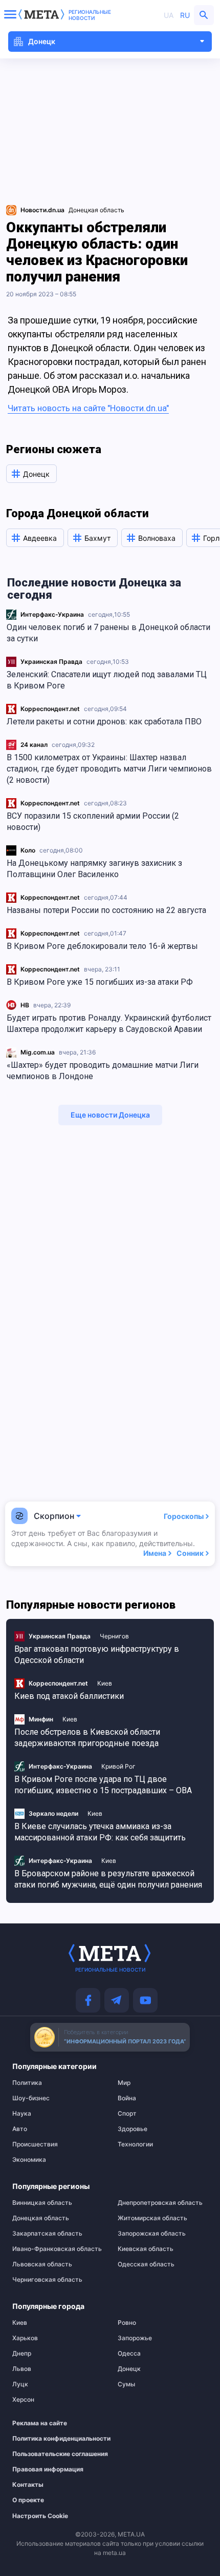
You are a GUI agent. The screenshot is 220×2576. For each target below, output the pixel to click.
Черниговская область (47, 2280)
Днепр (22, 2354)
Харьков (25, 2338)
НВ (25, 1005)
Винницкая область (42, 2203)
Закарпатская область (47, 2234)
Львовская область (42, 2264)
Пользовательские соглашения (52, 2454)
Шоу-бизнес (31, 2098)
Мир (124, 2083)
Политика (27, 2083)
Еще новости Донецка (110, 1115)
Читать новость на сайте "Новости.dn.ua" (88, 408)
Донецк (129, 2369)
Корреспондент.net (50, 709)
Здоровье (133, 2129)
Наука (22, 2114)
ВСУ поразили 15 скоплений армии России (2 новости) (93, 822)
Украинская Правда (51, 662)
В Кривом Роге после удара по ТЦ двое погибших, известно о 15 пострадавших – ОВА (103, 1785)
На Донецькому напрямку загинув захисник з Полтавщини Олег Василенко (94, 869)
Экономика (29, 2160)
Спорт (127, 2114)
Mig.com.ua (38, 1052)
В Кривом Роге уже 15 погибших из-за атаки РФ (100, 982)
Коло (28, 850)
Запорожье (135, 2338)
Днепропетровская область (160, 2203)
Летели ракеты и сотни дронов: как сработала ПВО (104, 722)
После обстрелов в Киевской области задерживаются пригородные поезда (87, 1738)
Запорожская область (152, 2234)
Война (127, 2098)
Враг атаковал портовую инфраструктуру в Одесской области (97, 1655)
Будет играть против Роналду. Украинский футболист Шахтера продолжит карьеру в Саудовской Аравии (109, 1023)
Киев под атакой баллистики (69, 1696)
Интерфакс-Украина (52, 614)
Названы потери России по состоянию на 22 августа (106, 910)
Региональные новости (90, 15)
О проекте (28, 2500)
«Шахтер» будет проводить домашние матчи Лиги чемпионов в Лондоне (103, 1071)
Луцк (20, 2384)
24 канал (34, 745)
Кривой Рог (118, 1766)
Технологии (135, 2144)
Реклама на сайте (40, 2423)
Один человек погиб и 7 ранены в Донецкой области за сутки (108, 633)
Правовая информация (48, 2469)
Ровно (127, 2323)
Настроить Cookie (40, 2516)
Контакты (28, 2485)
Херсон (23, 2400)
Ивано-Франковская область (57, 2249)
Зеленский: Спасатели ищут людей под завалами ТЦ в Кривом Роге (107, 680)
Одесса (129, 2354)
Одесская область (146, 2264)
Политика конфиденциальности (52, 2439)
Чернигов (114, 1636)
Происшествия (35, 2144)
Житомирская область (152, 2218)
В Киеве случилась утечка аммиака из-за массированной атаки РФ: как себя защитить (100, 1832)
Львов (22, 2369)
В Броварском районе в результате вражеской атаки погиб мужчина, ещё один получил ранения (108, 1879)
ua (169, 15)
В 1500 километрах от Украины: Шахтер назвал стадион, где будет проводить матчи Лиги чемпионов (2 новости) (109, 769)
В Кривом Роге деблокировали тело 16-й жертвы (102, 946)
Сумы (126, 2384)
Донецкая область (96, 210)
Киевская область (146, 2249)
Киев (105, 1683)
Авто (20, 2129)
